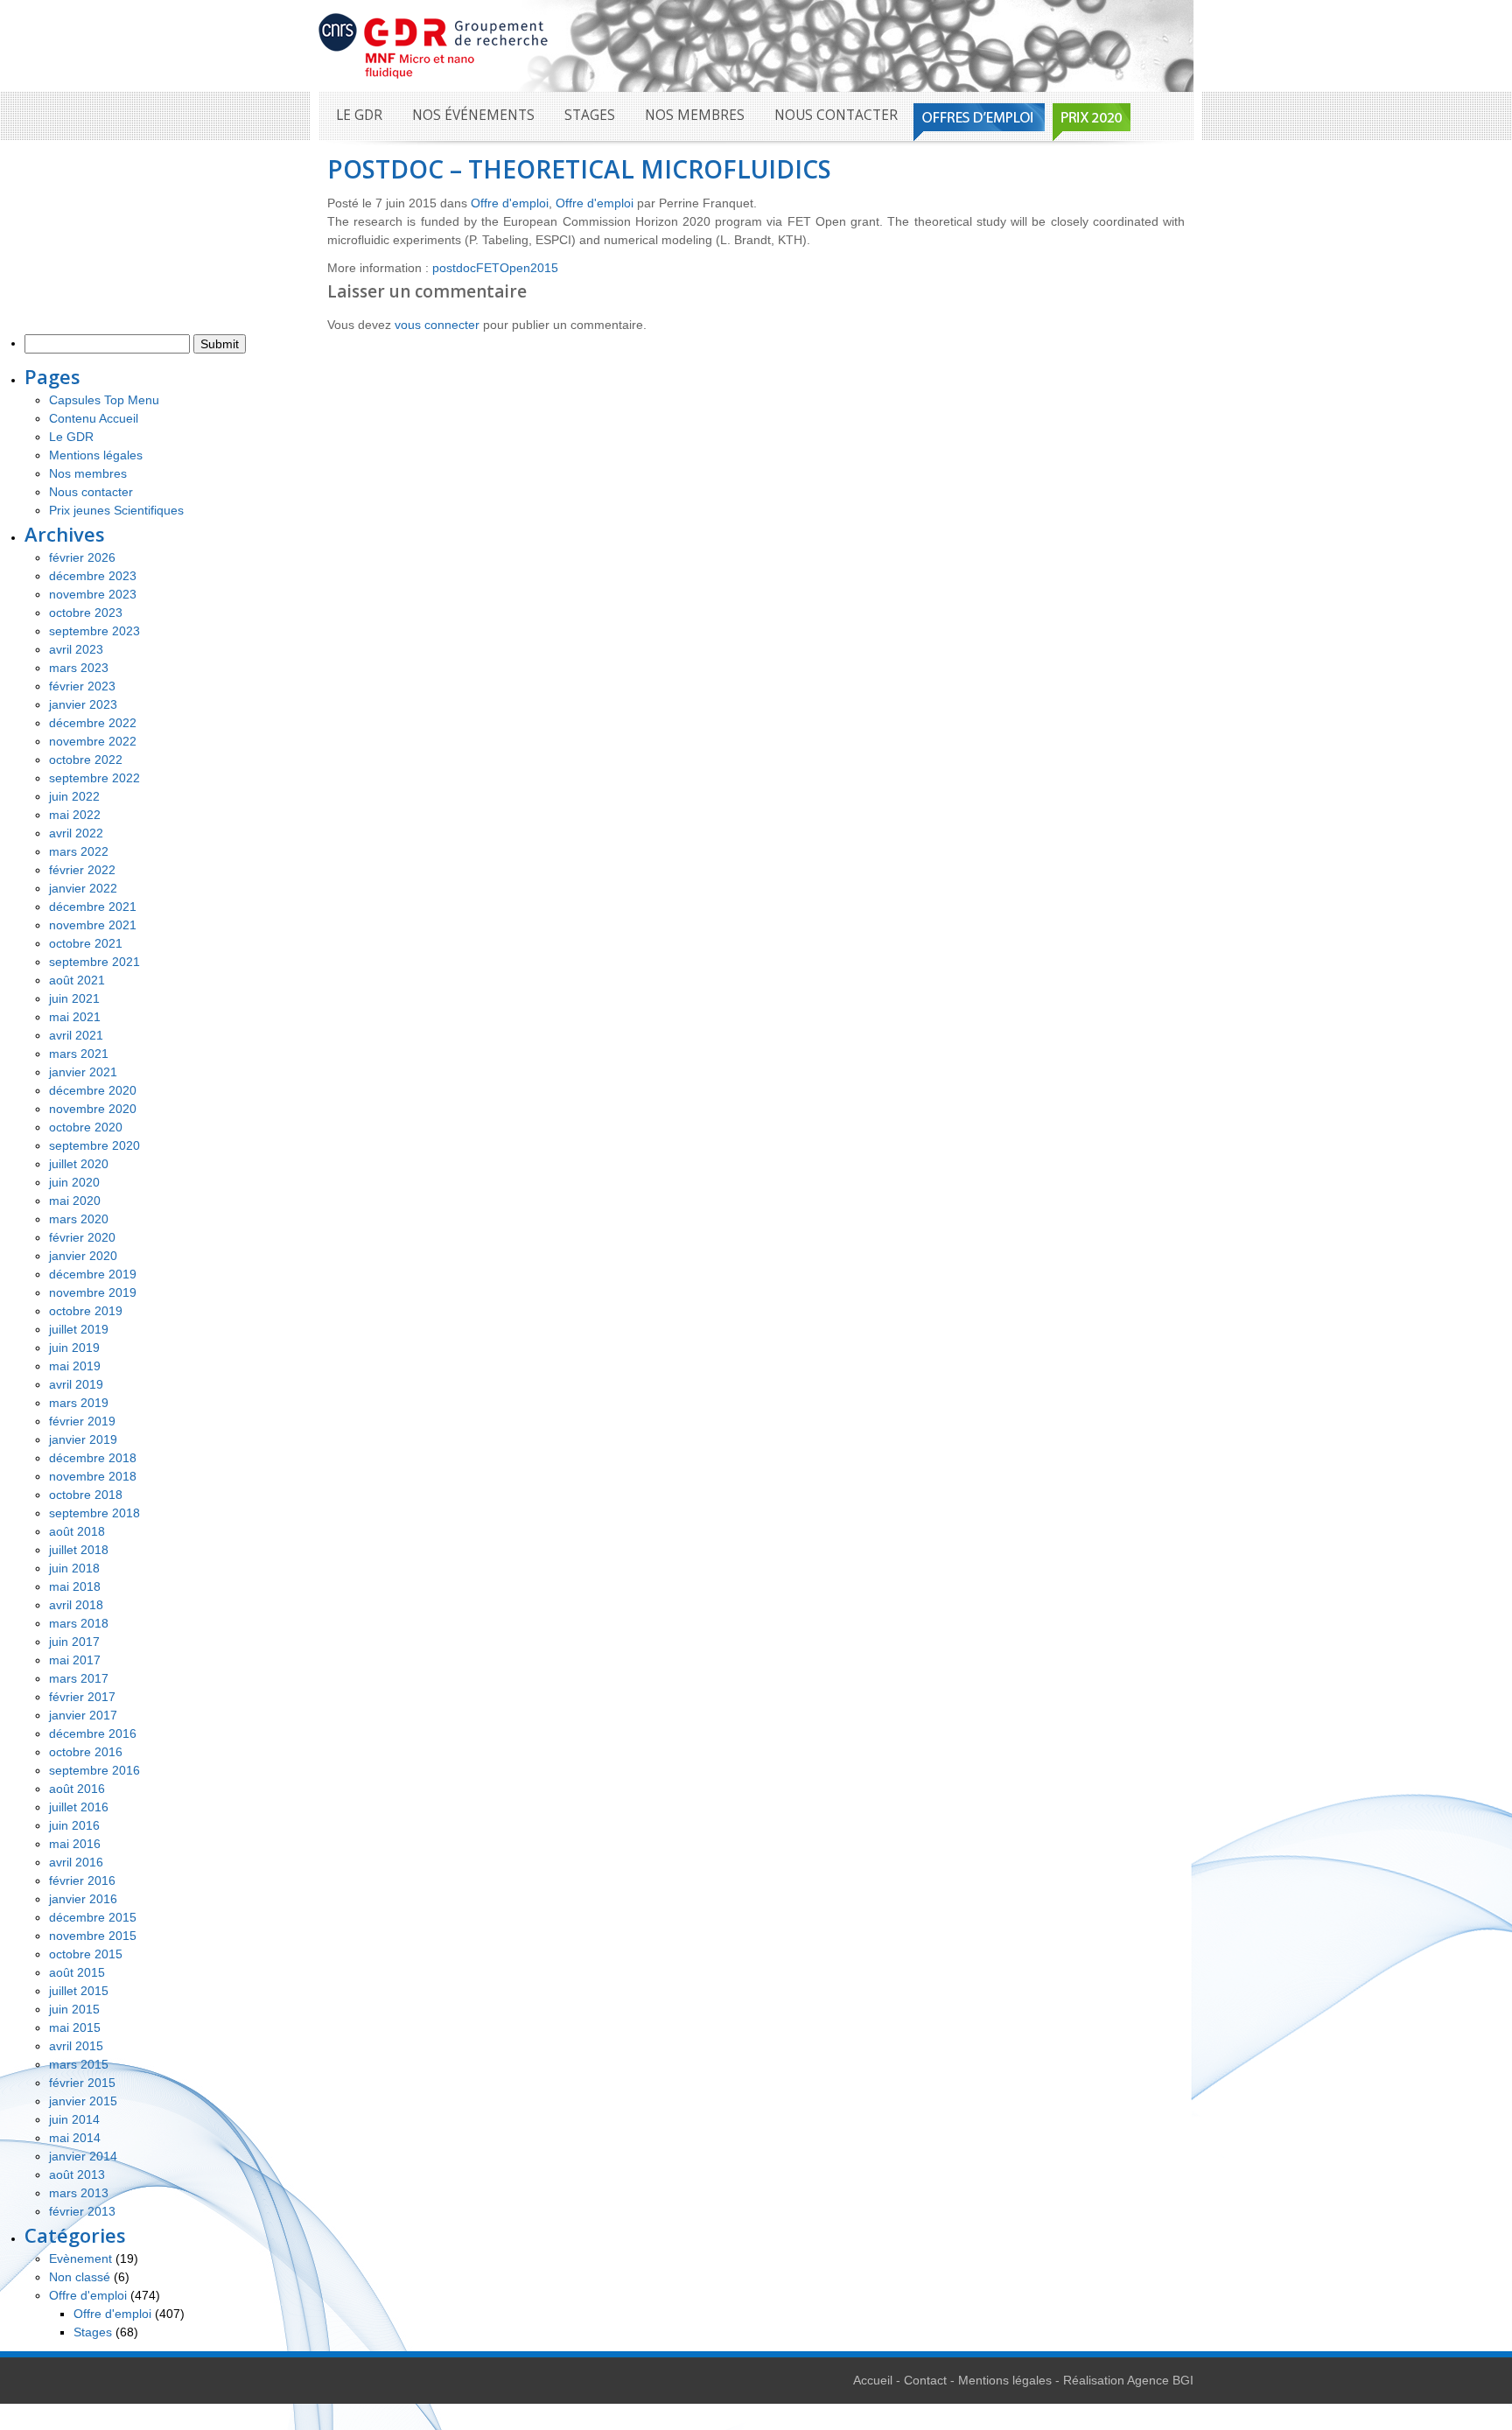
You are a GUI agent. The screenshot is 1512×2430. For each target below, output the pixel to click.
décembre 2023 (93, 576)
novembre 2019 (93, 1292)
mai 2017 (75, 1660)
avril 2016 (76, 1862)
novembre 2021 (93, 925)
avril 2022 (76, 833)
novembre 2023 (93, 594)
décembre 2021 (93, 907)
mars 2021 (79, 1054)
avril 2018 (76, 1605)
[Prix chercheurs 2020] (1092, 122)
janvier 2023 (83, 704)
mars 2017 (79, 1678)
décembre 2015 (93, 1917)
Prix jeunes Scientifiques (116, 510)
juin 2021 (74, 998)
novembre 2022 (93, 741)
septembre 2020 (94, 1145)
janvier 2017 (83, 1715)
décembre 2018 (93, 1458)
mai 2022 (75, 815)
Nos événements (473, 115)
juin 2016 (74, 1825)
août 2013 (77, 2174)
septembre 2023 (94, 631)
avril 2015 (76, 2046)
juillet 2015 (79, 1991)
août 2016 (77, 1789)
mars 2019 (79, 1403)
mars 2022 (79, 851)
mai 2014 (75, 2138)
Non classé (80, 2277)
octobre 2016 (86, 1752)
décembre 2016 (93, 1733)
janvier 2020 (83, 1256)
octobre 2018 (86, 1495)
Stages (590, 115)
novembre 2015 (93, 1936)
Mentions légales (96, 455)
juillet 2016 (79, 1807)
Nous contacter (836, 115)
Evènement (80, 2258)
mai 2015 (75, 2027)
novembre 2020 (93, 1109)
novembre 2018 (93, 1476)
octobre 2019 (86, 1311)
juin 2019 (74, 1348)
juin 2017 (74, 1642)
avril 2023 (76, 649)
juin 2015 (74, 2009)
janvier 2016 (83, 1899)
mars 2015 (79, 2064)
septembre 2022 (94, 778)
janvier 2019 (83, 1439)
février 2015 (82, 2083)
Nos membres (695, 115)
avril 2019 (76, 1384)
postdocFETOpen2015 (495, 268)
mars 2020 (79, 1219)
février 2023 (82, 686)
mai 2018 (75, 1586)
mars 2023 (79, 668)
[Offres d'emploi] (979, 122)
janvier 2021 (83, 1072)
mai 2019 (75, 1366)
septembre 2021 (94, 962)
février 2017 (82, 1697)
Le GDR (359, 115)
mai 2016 (75, 1844)
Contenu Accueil (94, 418)
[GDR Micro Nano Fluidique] (434, 45)
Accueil (873, 2380)
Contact (925, 2380)
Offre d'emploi (510, 203)
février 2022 (82, 870)
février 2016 (82, 1880)
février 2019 (82, 1421)
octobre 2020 (86, 1127)
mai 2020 (75, 1201)
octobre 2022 (86, 760)
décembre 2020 (93, 1090)
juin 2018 (74, 1568)
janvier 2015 (83, 2101)
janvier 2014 (83, 2156)
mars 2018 (79, 1623)
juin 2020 (74, 1182)
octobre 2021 (86, 943)
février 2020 (82, 1237)
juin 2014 (74, 2119)
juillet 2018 (79, 1550)
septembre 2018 (94, 1513)
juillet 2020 (79, 1164)
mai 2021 (75, 1017)
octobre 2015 (86, 1954)
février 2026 (82, 557)
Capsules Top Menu (104, 400)
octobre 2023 (86, 613)
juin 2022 (74, 796)
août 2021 (77, 980)
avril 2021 (76, 1035)
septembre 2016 (94, 1770)
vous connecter (437, 325)
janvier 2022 (83, 888)
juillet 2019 (79, 1329)
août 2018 (77, 1531)
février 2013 (82, 2211)
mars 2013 (79, 2193)
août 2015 (77, 1972)
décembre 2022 (93, 723)
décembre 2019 (93, 1274)
